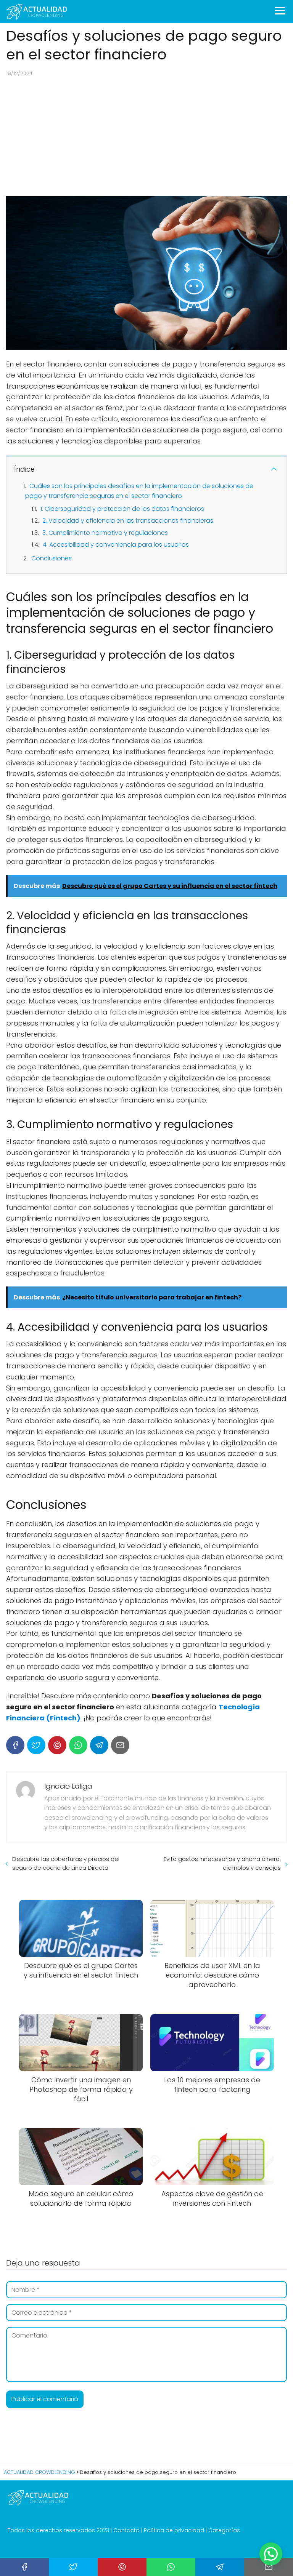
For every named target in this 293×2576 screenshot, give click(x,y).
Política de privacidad (174, 2530)
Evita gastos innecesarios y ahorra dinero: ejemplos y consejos (222, 1863)
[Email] (120, 1745)
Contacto (126, 2530)
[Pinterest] (57, 1745)
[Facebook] (15, 1745)
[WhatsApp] (78, 1745)
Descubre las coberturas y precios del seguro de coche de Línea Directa (66, 1863)
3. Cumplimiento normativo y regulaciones (105, 533)
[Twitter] (36, 1745)
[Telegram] (99, 1745)
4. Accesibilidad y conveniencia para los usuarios (116, 545)
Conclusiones (52, 558)
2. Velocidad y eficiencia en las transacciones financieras (128, 521)
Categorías (224, 2530)
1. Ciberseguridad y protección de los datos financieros (122, 509)
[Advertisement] (146, 136)
